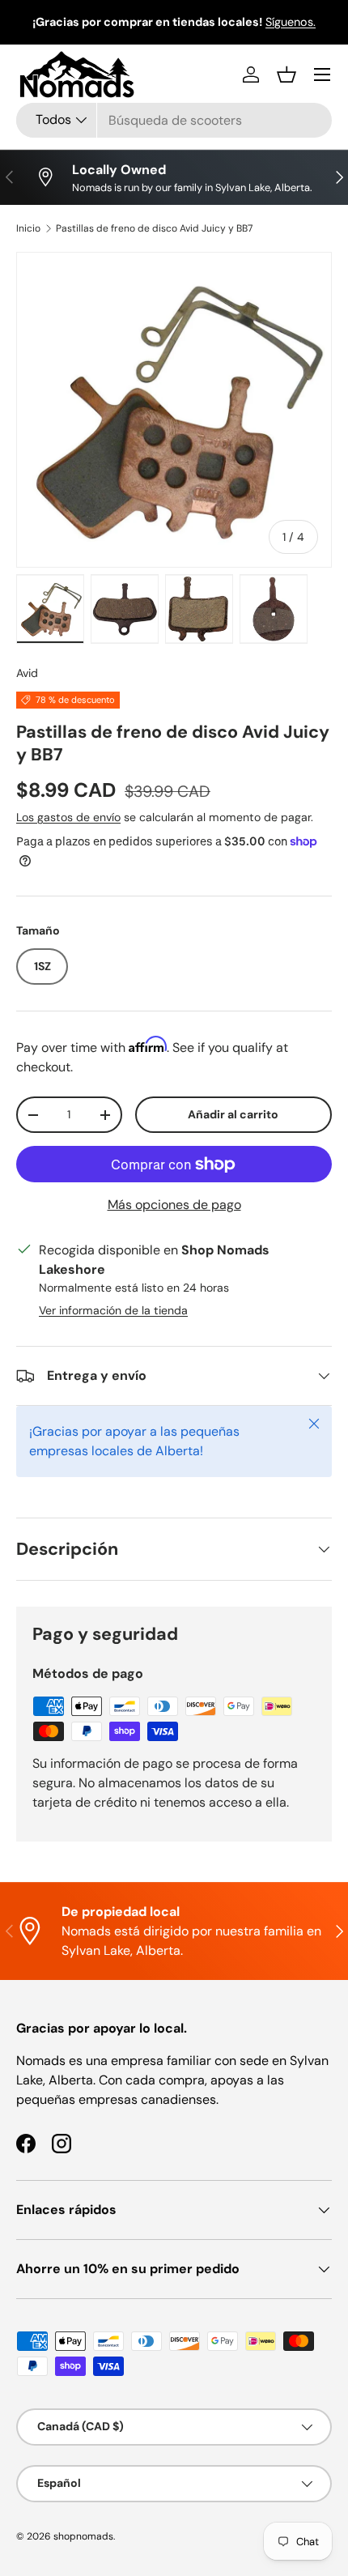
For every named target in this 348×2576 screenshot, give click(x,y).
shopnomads (83, 2536)
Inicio (28, 228)
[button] (286, 75)
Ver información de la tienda (113, 1310)
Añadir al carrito (233, 1114)
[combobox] (174, 120)
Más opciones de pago (174, 1205)
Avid (27, 673)
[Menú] (322, 75)
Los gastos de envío (68, 817)
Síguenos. (291, 22)
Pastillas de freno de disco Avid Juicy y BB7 (154, 228)
